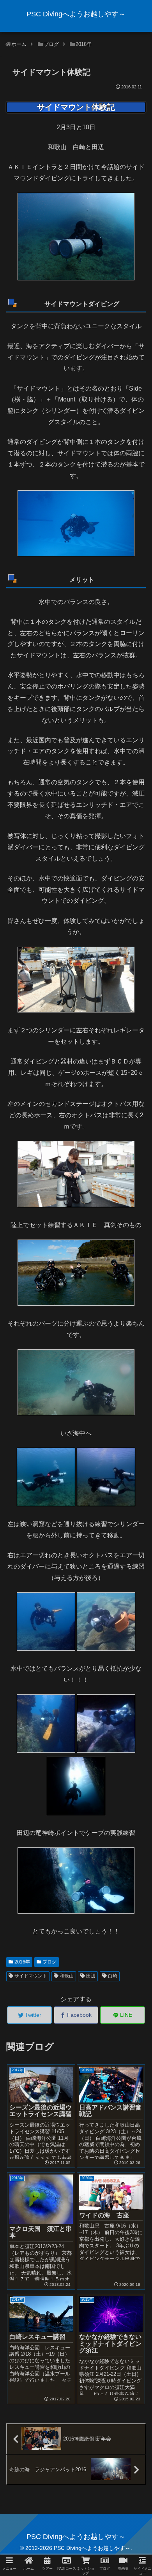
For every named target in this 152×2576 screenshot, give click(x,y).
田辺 (90, 1976)
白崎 (112, 1976)
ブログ (49, 1962)
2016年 (22, 1962)
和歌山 (66, 1976)
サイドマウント (30, 1976)
